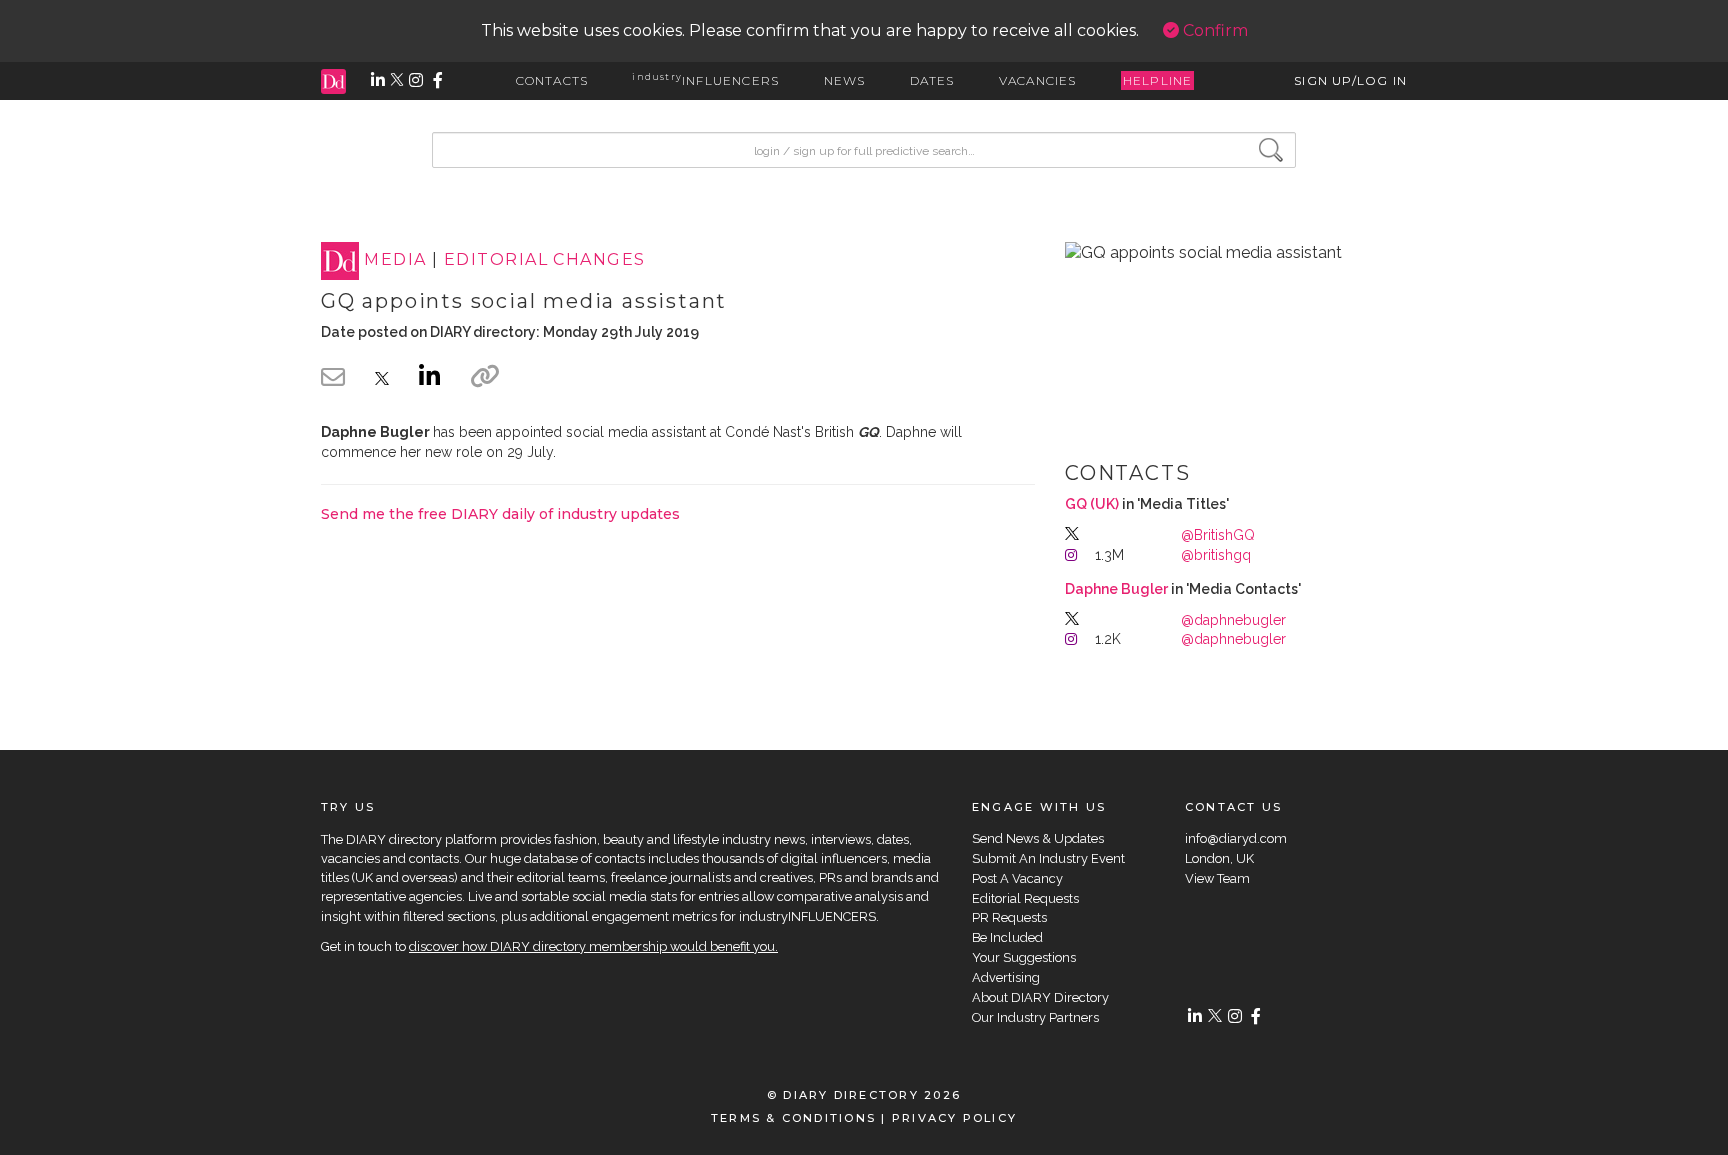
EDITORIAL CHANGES (544, 260)
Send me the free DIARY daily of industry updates (500, 514)
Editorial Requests (1025, 898)
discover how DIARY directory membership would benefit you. (593, 946)
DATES (932, 80)
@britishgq (1216, 555)
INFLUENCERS (705, 80)
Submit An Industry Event (1048, 858)
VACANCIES (1038, 80)
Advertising (1006, 977)
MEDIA (395, 260)
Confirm (1213, 30)
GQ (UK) (1092, 504)
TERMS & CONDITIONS (793, 1118)
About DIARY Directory (1040, 997)
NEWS (845, 80)
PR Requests (1009, 917)
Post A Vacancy (1017, 878)
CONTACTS (552, 80)
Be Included (1007, 937)
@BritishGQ (1218, 535)
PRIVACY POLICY (954, 1118)
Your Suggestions (1024, 957)
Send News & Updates (1038, 838)
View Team (1217, 878)
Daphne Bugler (1116, 589)
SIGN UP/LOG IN (1350, 80)
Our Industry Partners (1035, 1017)
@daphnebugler (1233, 620)
